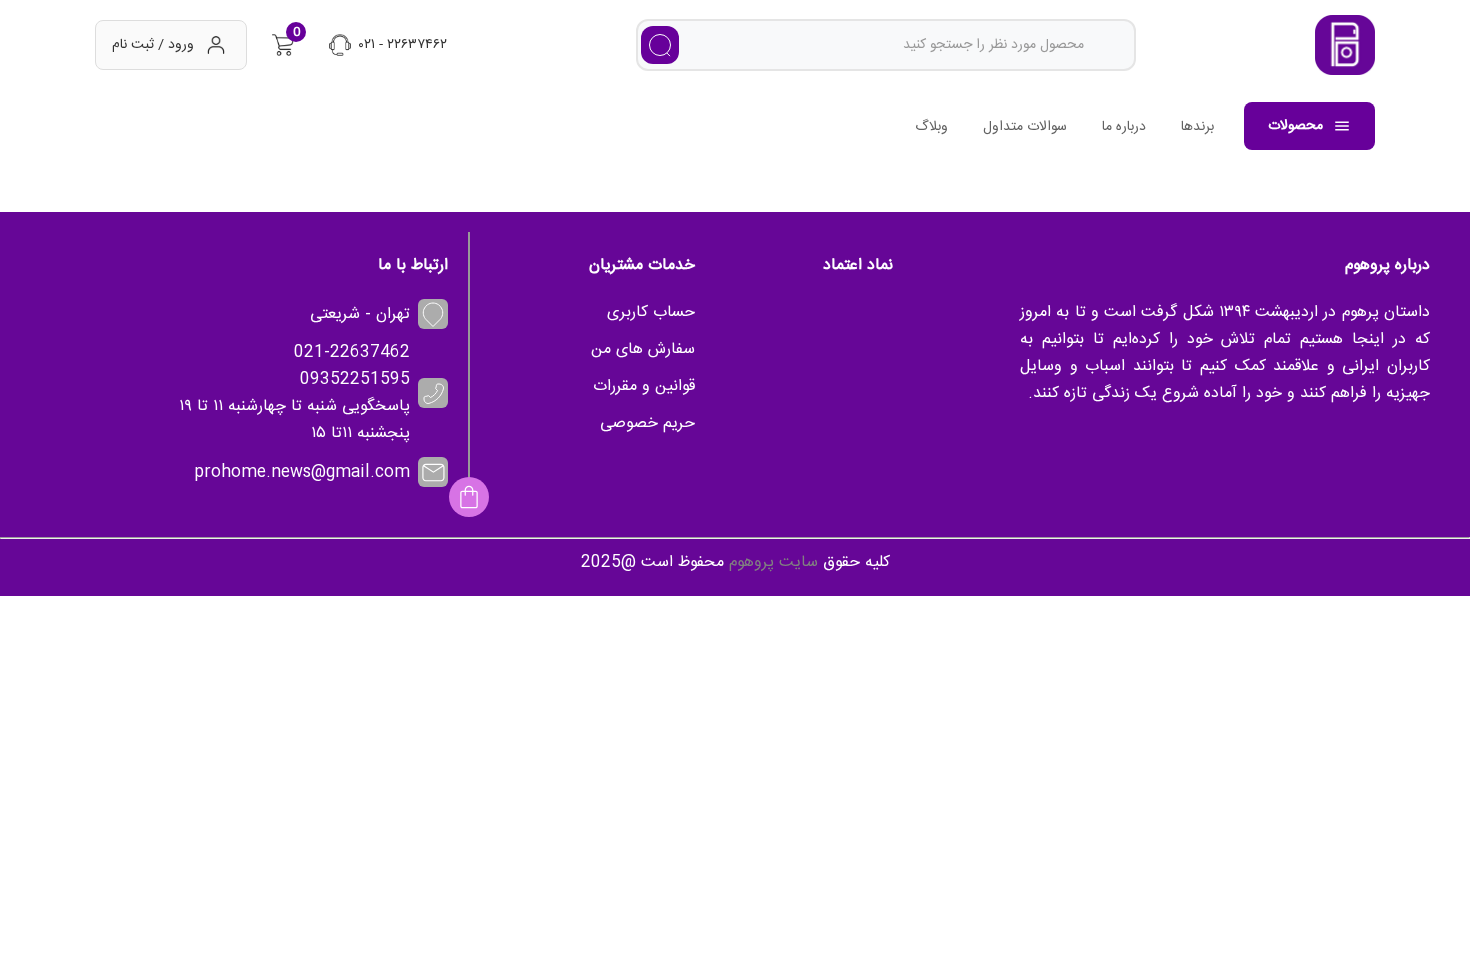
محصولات (1295, 126)
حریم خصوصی (647, 423)
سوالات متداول (1025, 127)
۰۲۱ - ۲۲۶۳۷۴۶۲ (403, 45)
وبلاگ (931, 127)
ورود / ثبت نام (153, 45)
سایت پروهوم (773, 562)
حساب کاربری (651, 312)
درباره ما (1124, 127)
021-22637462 (352, 352)
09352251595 (355, 379)
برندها (1197, 127)
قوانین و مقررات (644, 386)
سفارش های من (643, 349)
